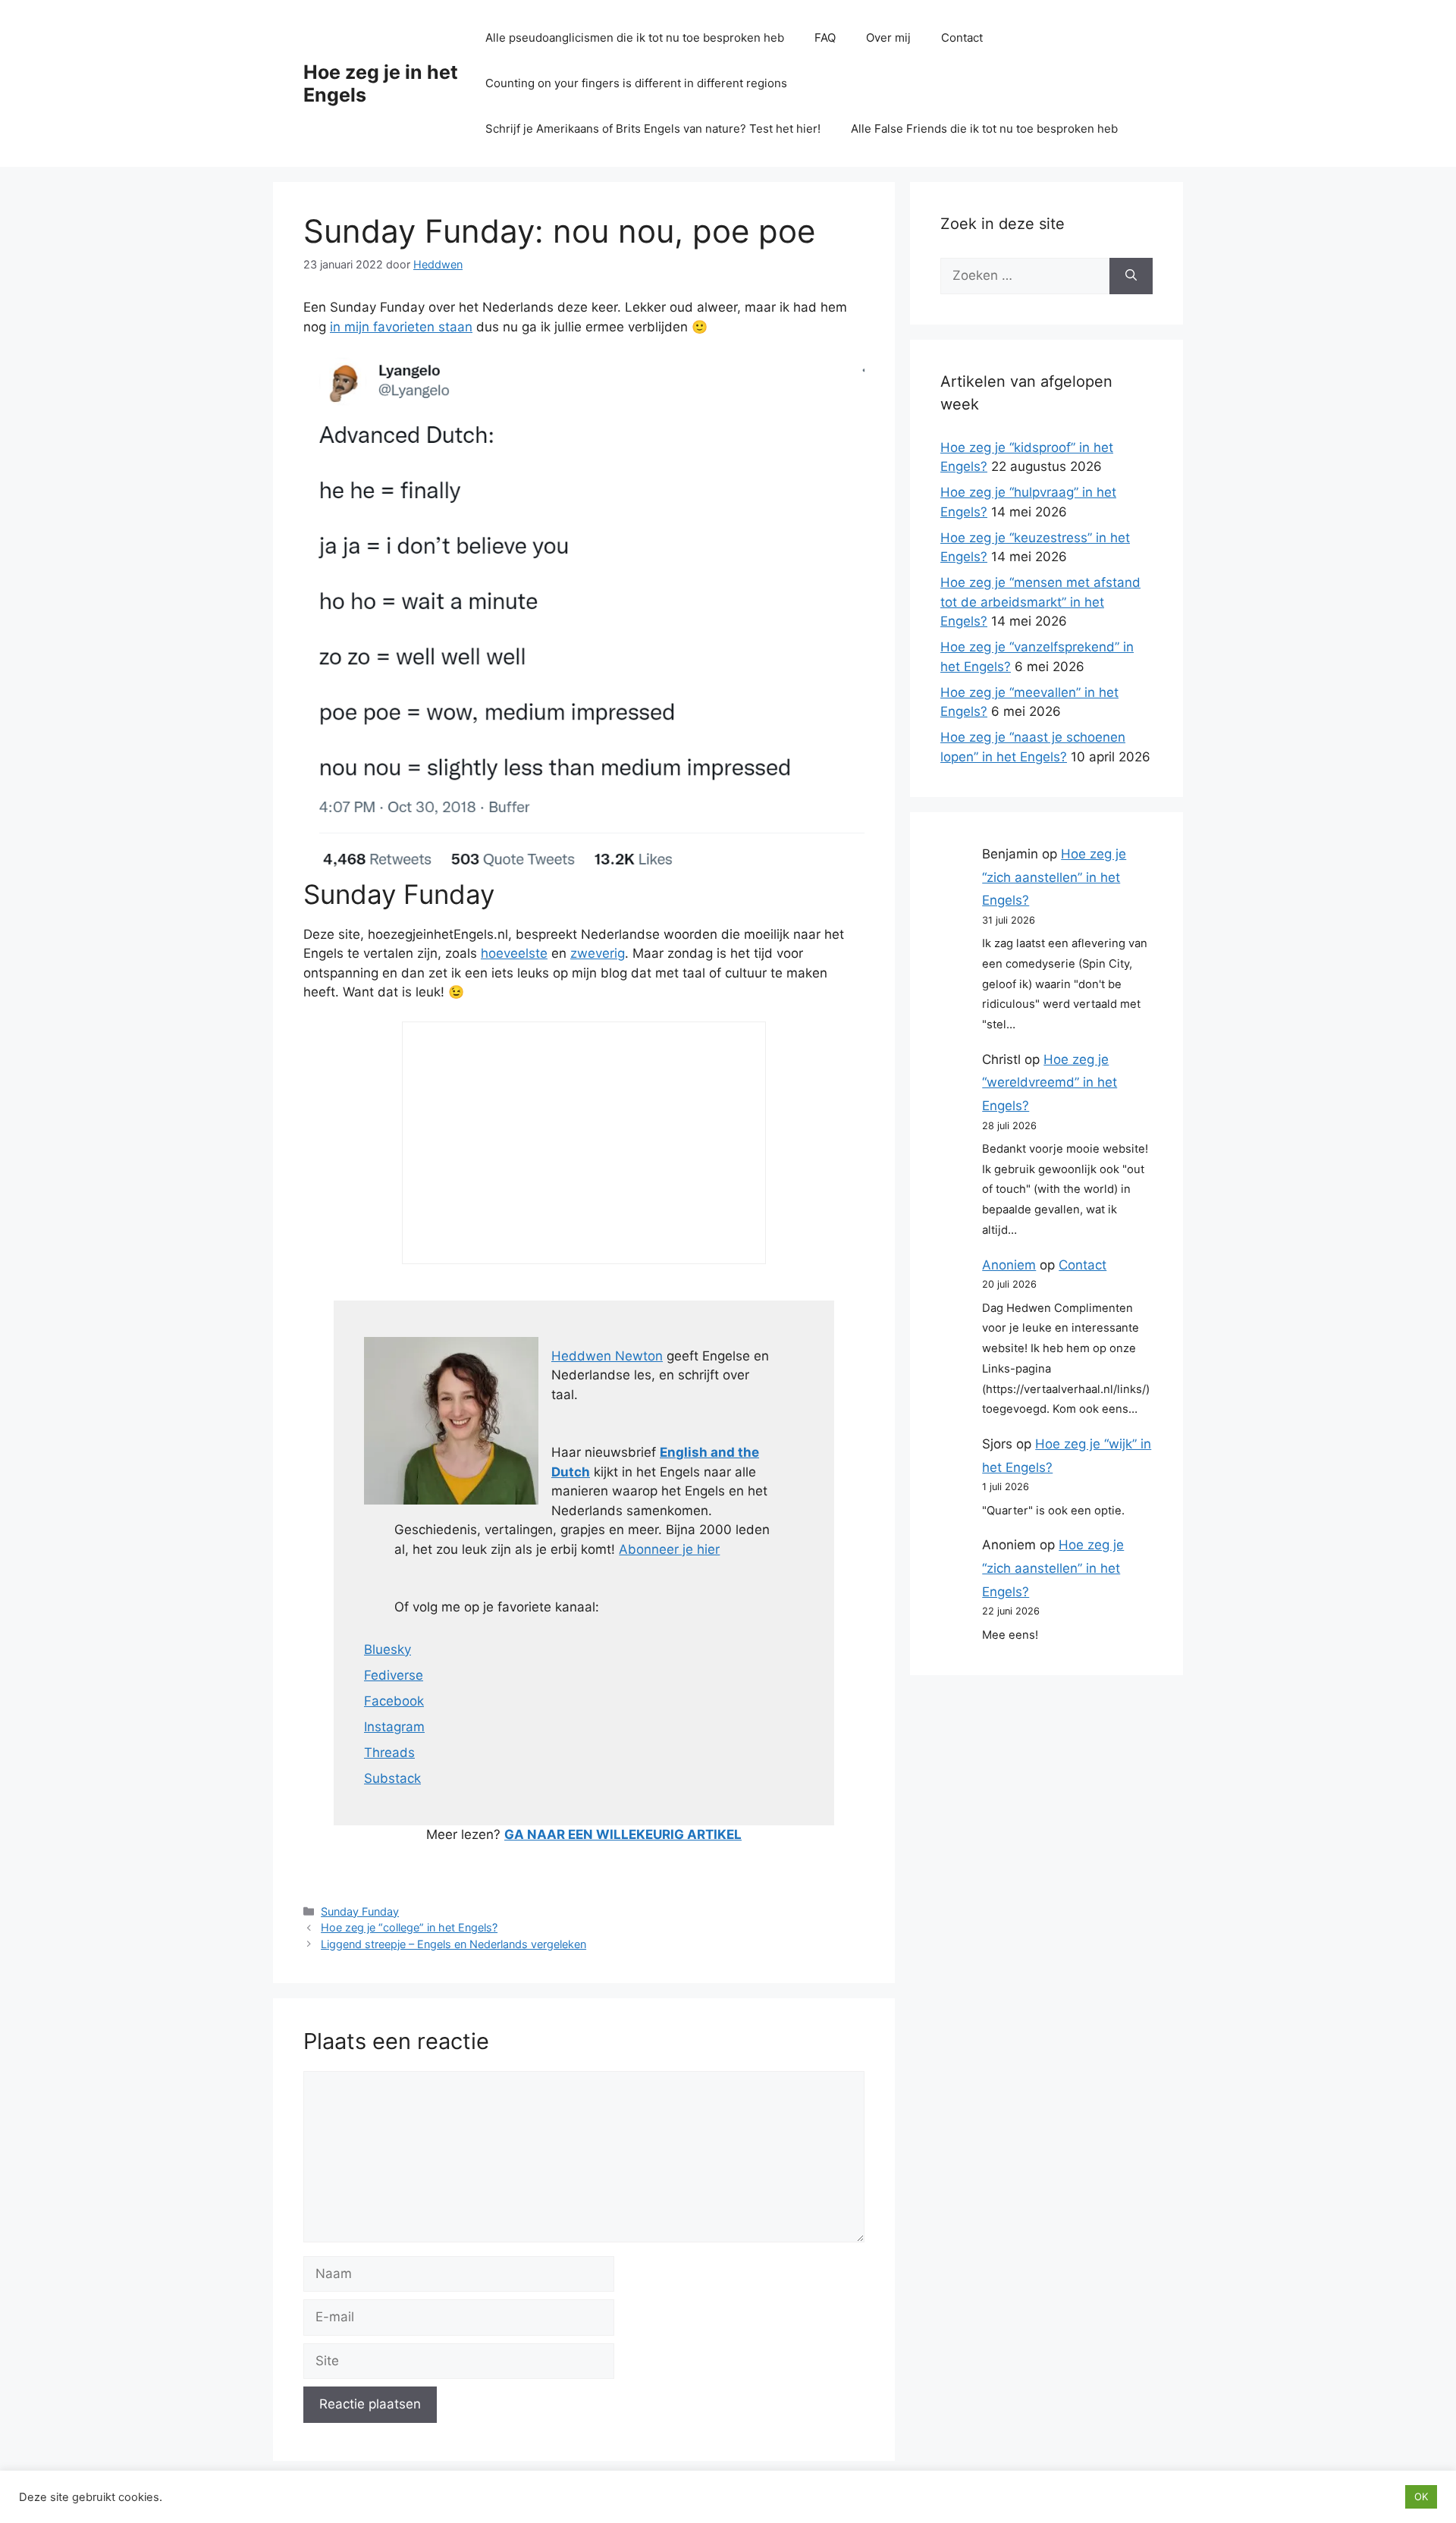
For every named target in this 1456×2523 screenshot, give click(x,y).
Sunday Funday (360, 1911)
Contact (962, 38)
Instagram (394, 1727)
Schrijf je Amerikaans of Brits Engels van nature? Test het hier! (653, 129)
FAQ (825, 38)
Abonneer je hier (669, 1549)
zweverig (598, 953)
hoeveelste (514, 953)
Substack (392, 1778)
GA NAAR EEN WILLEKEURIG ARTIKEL (623, 1834)
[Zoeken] (1131, 276)
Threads (389, 1753)
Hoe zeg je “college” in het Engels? (409, 1927)
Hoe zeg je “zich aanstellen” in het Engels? (1054, 877)
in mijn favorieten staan (401, 327)
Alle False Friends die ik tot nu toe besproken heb (984, 129)
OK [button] (1421, 2496)
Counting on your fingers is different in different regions (636, 83)
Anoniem (1009, 1265)
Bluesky (388, 1649)
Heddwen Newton (607, 1356)
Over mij (888, 38)
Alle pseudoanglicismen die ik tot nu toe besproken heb (635, 38)
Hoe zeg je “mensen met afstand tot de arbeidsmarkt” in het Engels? (1040, 602)
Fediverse (394, 1675)
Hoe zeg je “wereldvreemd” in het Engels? (1050, 1083)
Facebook (394, 1701)
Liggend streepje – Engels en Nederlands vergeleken (453, 1944)
